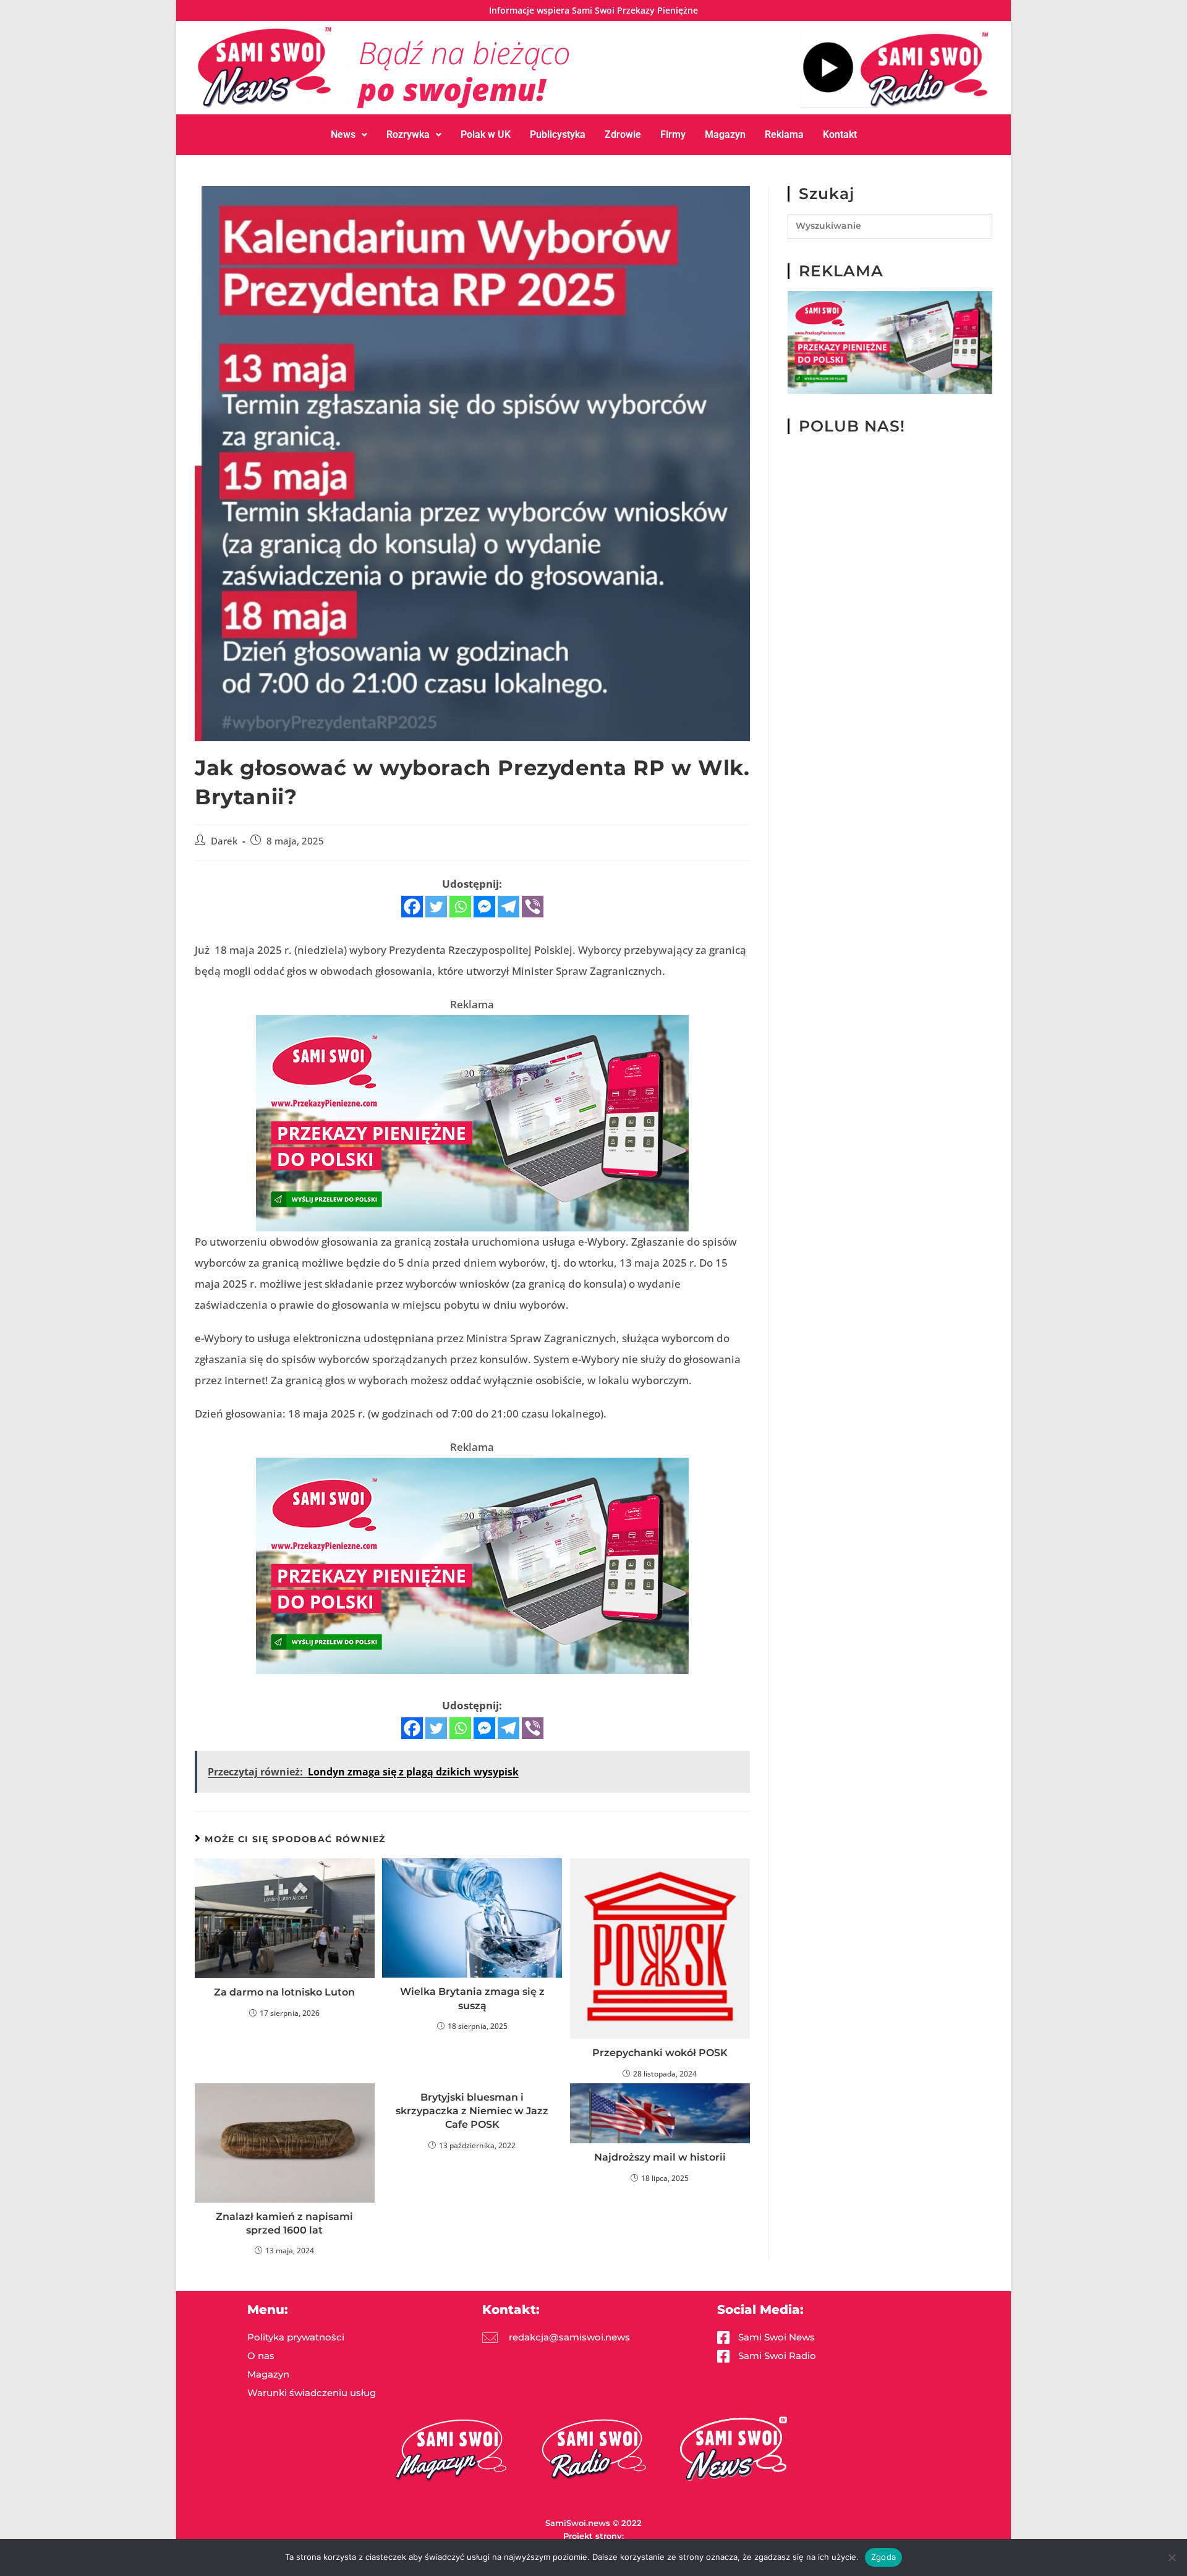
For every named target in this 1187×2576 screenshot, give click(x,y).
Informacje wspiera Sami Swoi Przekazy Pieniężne (593, 10)
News (343, 134)
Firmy (673, 134)
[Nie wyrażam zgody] (1172, 2557)
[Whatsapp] (460, 907)
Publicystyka (558, 134)
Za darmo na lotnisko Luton (284, 1992)
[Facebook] (412, 907)
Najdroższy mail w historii (660, 2157)
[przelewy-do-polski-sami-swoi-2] (472, 1122)
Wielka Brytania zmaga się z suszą (472, 1998)
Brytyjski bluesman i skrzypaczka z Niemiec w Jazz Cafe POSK (472, 2111)
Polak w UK (486, 134)
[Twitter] (436, 907)
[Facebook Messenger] (484, 907)
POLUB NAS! (852, 426)
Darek (224, 841)
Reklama (784, 134)
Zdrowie (623, 134)
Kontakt (840, 134)
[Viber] (533, 907)
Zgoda (883, 2557)
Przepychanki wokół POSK (660, 2053)
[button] (349, 135)
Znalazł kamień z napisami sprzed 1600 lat (284, 2223)
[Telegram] (508, 907)
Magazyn (725, 134)
